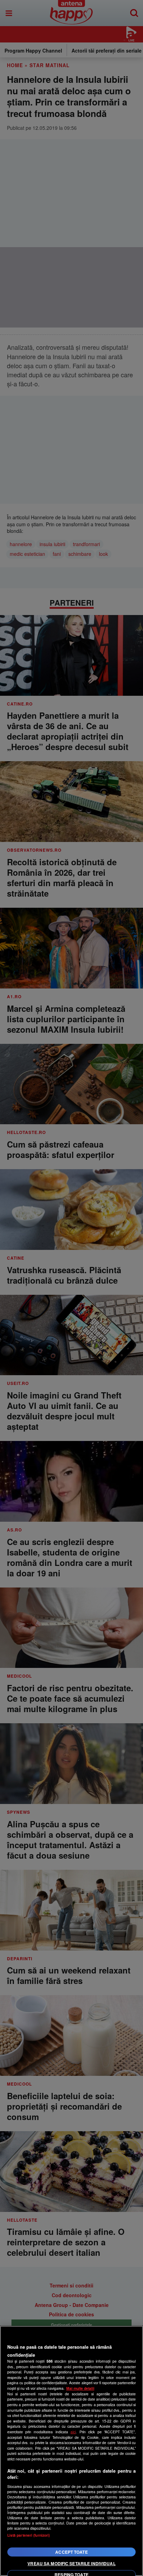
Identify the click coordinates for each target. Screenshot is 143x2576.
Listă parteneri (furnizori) (29, 2535)
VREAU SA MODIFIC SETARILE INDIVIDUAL (71, 2563)
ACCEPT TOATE (71, 2552)
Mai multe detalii (80, 2388)
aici (73, 2432)
